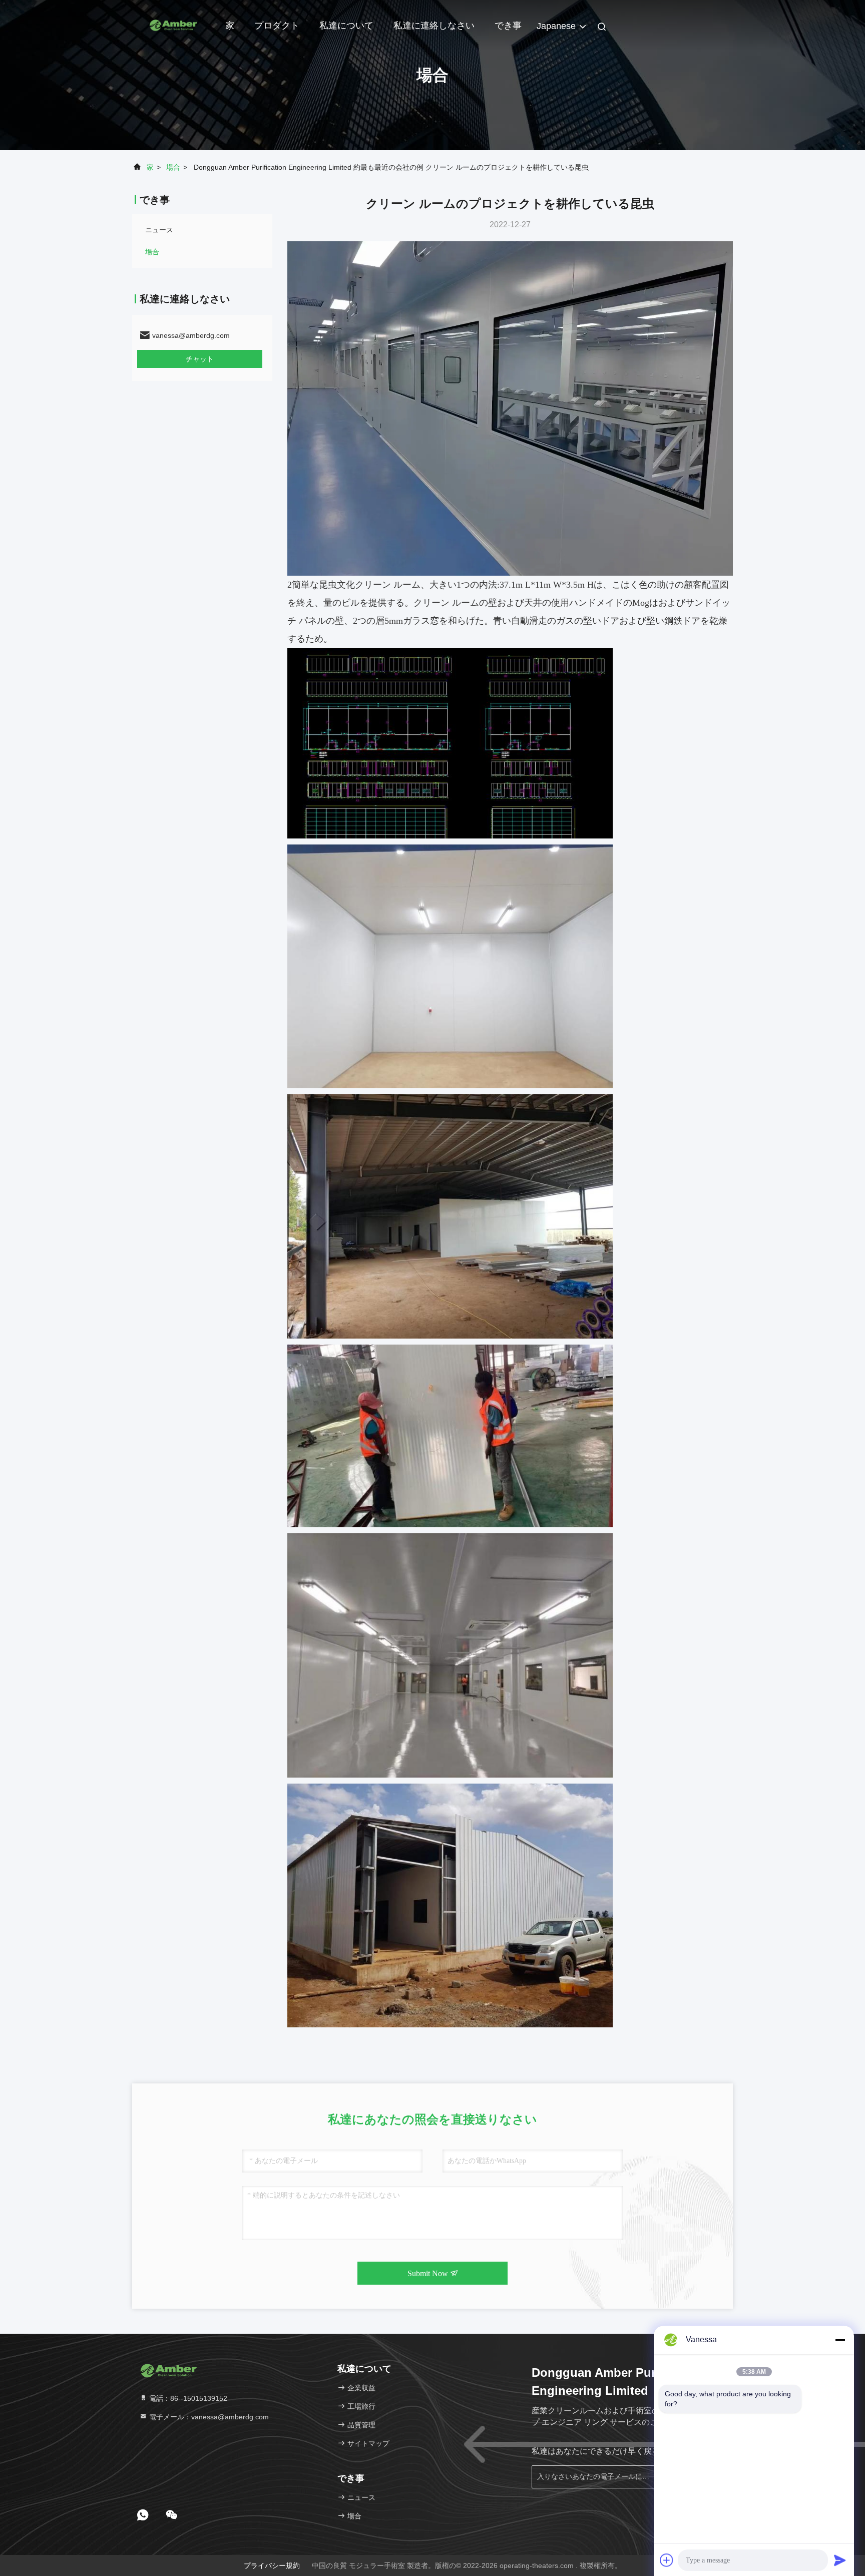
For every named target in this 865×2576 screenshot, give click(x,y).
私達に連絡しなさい (434, 26)
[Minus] (840, 2340)
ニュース (159, 230)
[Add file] (667, 2560)
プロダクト (277, 26)
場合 (173, 167)
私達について (346, 26)
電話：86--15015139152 (187, 2398)
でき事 (508, 26)
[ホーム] (172, 25)
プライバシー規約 (272, 2565)
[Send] (840, 2560)
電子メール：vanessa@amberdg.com (208, 2417)
